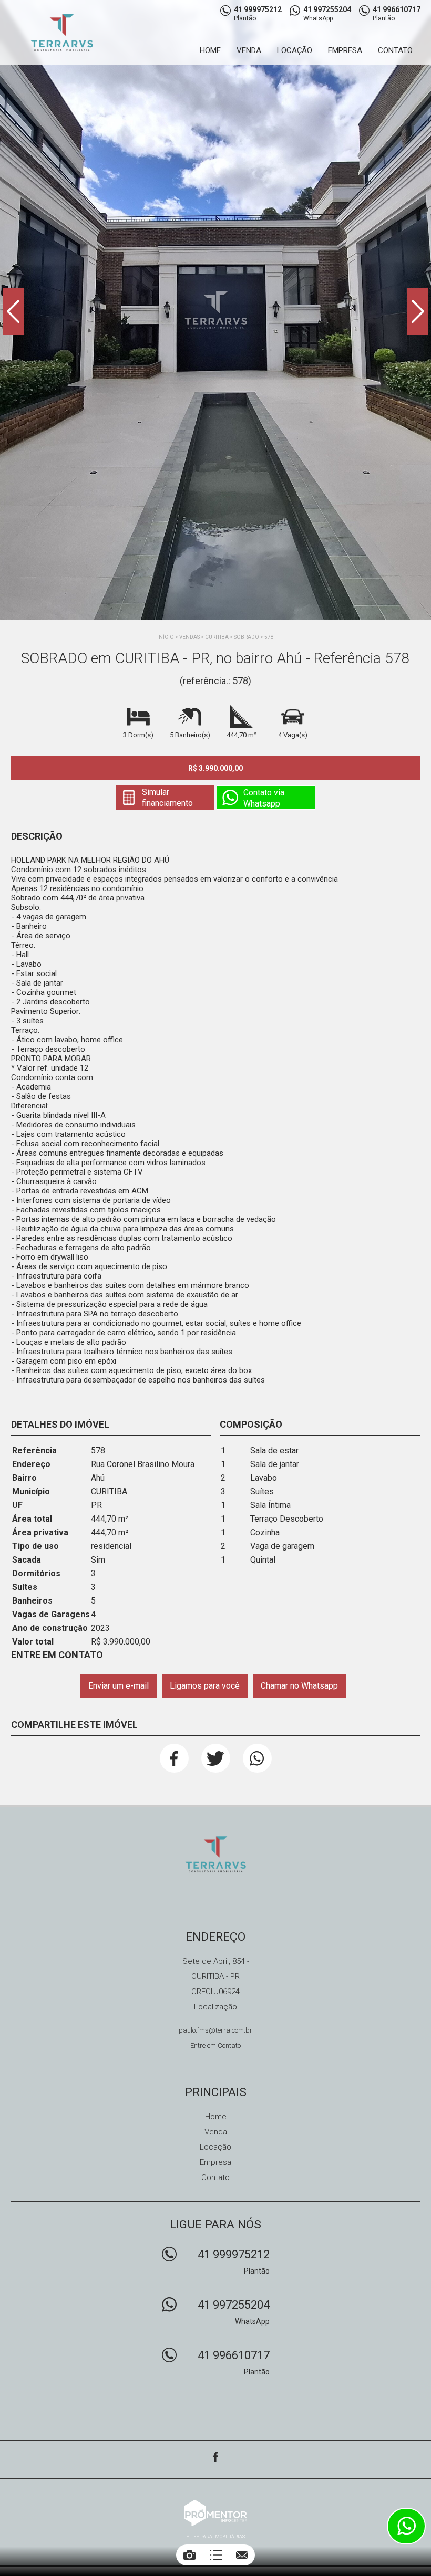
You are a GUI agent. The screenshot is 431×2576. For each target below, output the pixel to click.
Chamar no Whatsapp (299, 1686)
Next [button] (418, 311)
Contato (395, 50)
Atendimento (406, 2526)
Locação (295, 50)
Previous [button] (13, 311)
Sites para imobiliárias (216, 2537)
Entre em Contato (215, 2045)
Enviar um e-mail (119, 1686)
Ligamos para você (205, 1686)
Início (166, 637)
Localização (215, 2007)
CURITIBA (217, 637)
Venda (249, 50)
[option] (215, 310)
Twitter (216, 1758)
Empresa (345, 50)
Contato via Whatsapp (264, 798)
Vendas (189, 637)
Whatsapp (257, 1758)
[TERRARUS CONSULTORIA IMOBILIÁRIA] (70, 32)
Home (210, 50)
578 (269, 637)
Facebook (174, 1758)
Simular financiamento (167, 798)
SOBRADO (247, 637)
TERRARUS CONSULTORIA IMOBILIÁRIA (216, 1854)
